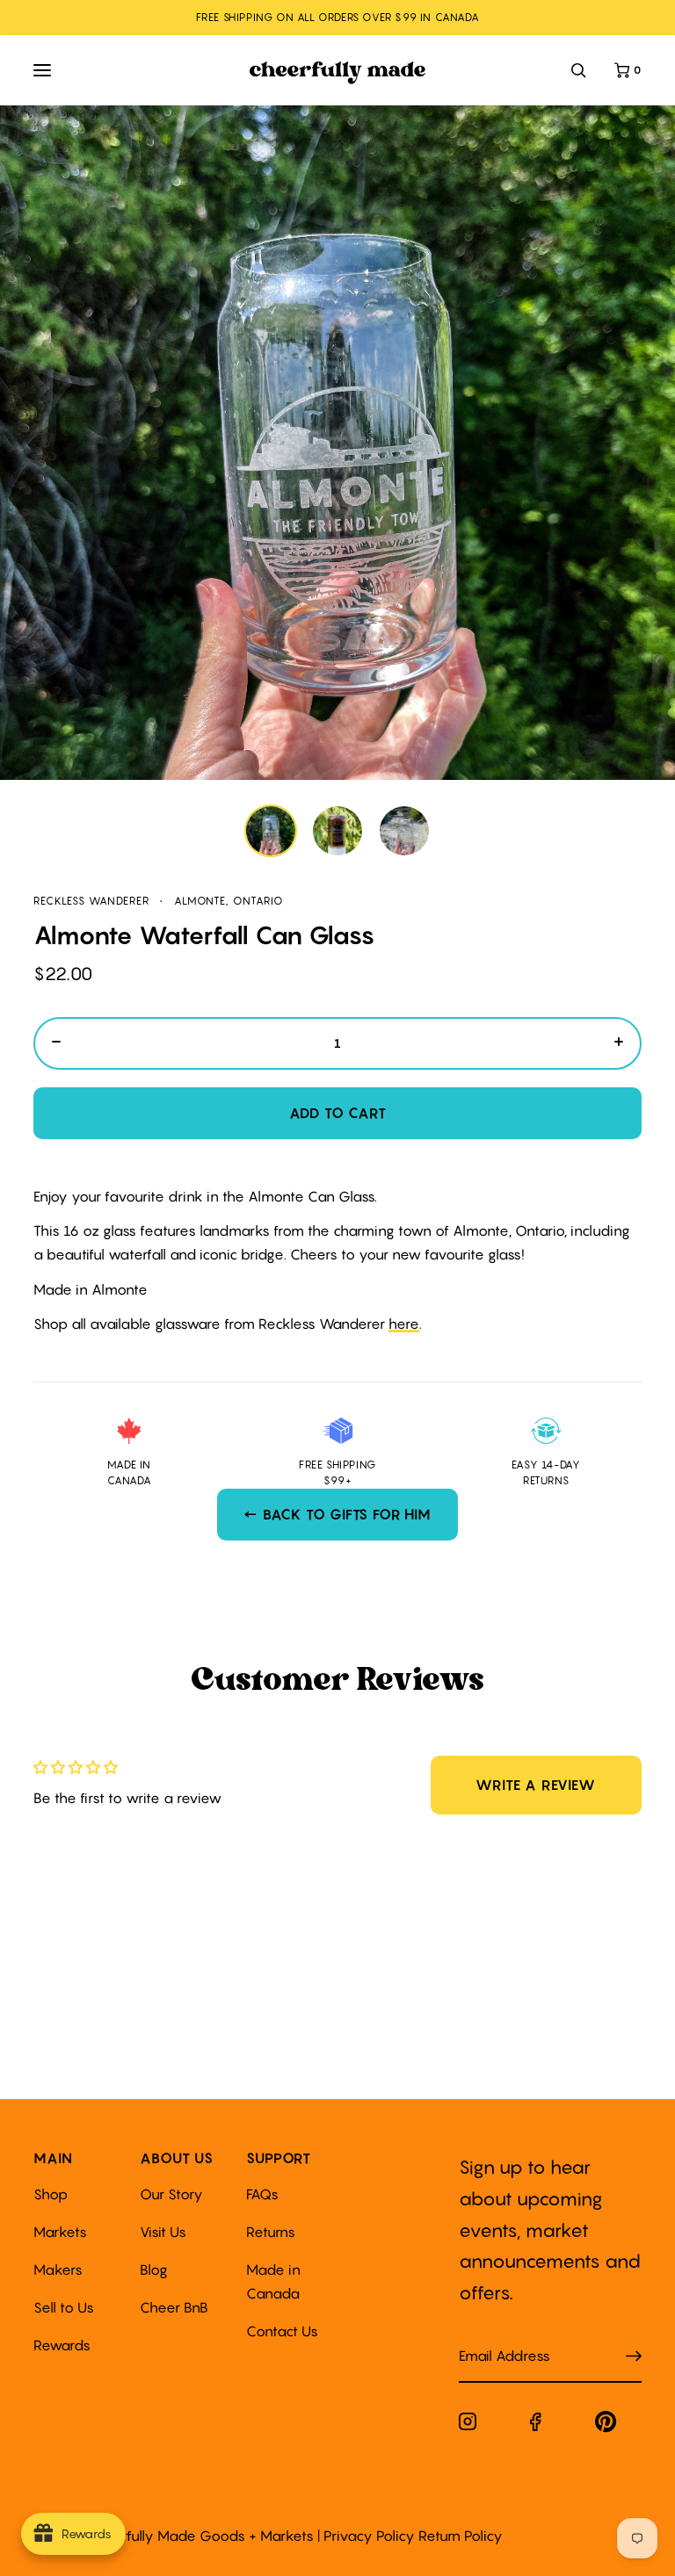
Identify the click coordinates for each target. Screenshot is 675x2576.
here (404, 1324)
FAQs (262, 2194)
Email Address (494, 2338)
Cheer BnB (174, 2307)
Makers (58, 2269)
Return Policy (461, 2536)
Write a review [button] (535, 1785)
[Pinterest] (606, 2425)
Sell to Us (64, 2307)
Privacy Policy (369, 2536)
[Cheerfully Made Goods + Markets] (337, 73)
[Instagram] (468, 2425)
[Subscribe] (634, 2356)
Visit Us (163, 2232)
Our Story (171, 2194)
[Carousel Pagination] (337, 831)
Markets (60, 2232)
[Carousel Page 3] (404, 831)
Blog (154, 2269)
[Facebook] (536, 2425)
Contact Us (282, 2331)
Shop (51, 2194)
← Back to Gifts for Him (337, 1514)
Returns (271, 2232)
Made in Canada (273, 2281)
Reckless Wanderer (91, 901)
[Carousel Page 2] (337, 831)
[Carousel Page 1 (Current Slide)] (271, 831)
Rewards (62, 2345)
